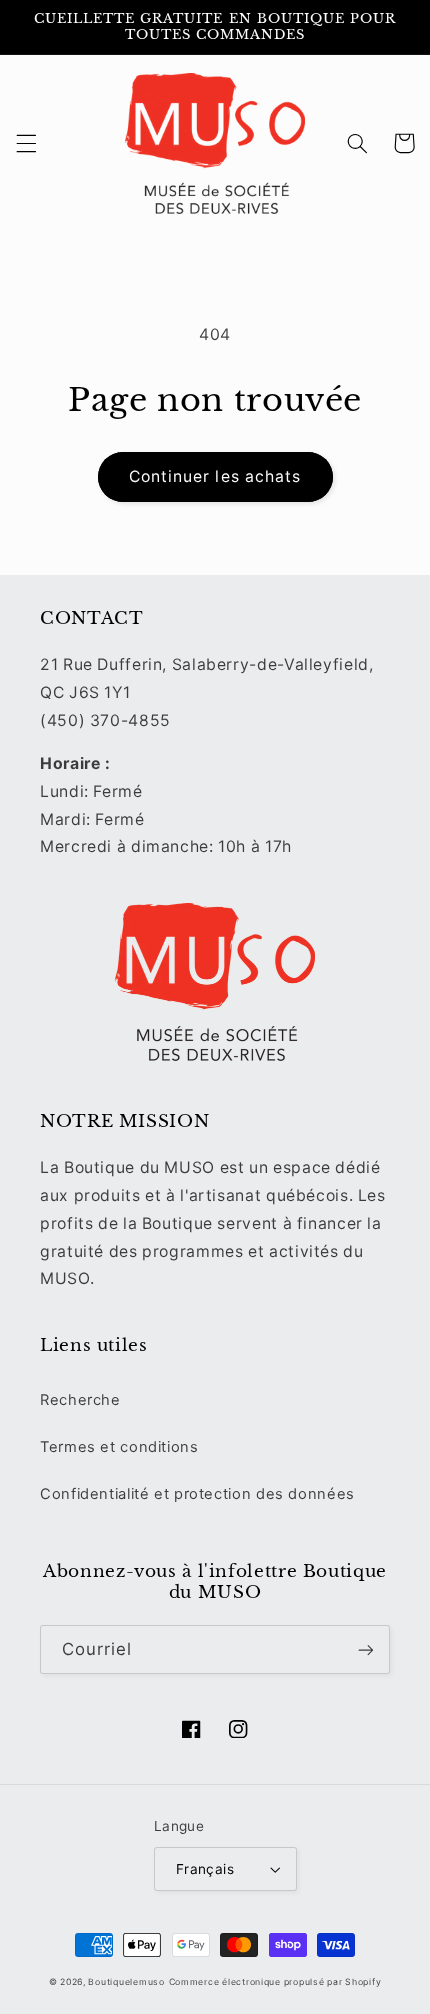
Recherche (80, 1400)
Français (205, 1869)
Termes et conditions (119, 1447)
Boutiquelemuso (126, 1982)
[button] (26, 143)
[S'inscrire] (366, 1649)
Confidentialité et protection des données (197, 1494)
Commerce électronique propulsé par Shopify (275, 1982)
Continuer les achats (215, 476)
